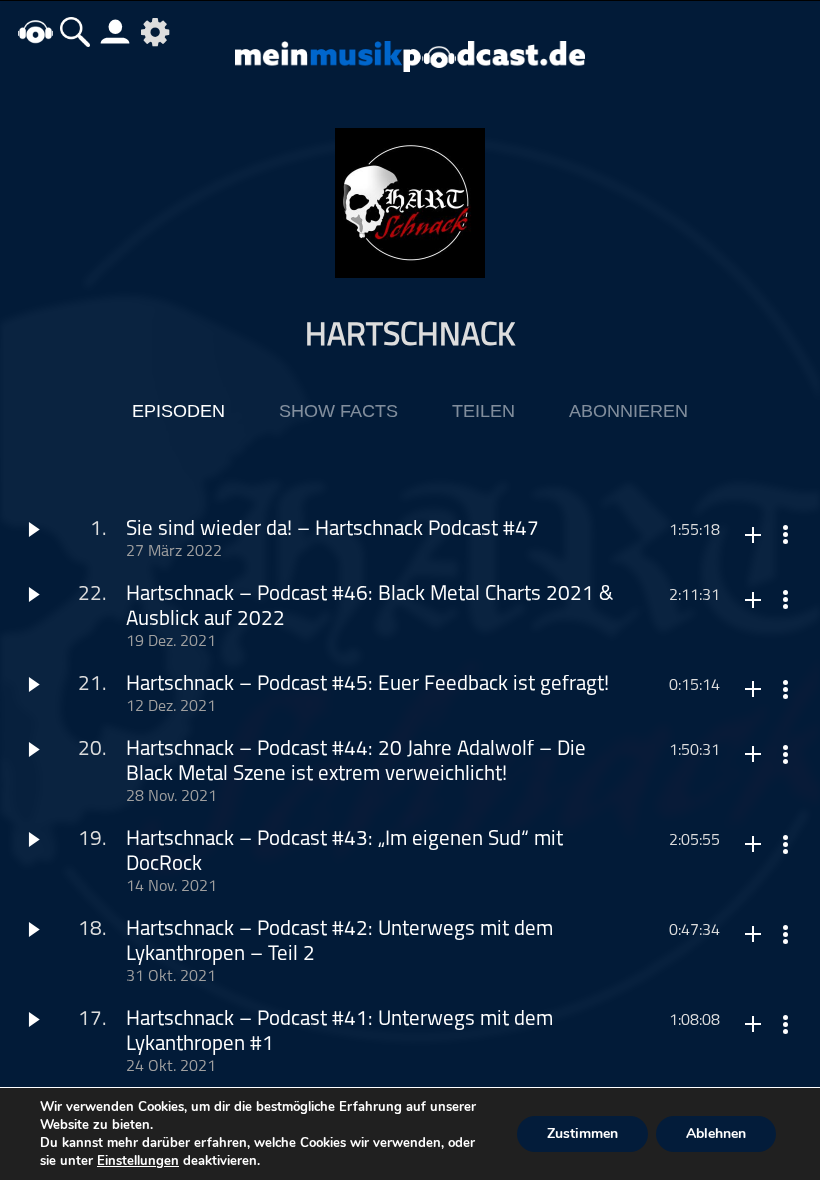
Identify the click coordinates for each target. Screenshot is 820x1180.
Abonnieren (628, 411)
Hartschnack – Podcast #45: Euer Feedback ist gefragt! (367, 684)
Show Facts (338, 411)
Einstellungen (138, 1161)
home (35, 31)
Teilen (483, 411)
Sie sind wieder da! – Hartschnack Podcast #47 (332, 529)
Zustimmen (582, 1133)
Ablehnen (716, 1133)
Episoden (178, 411)
